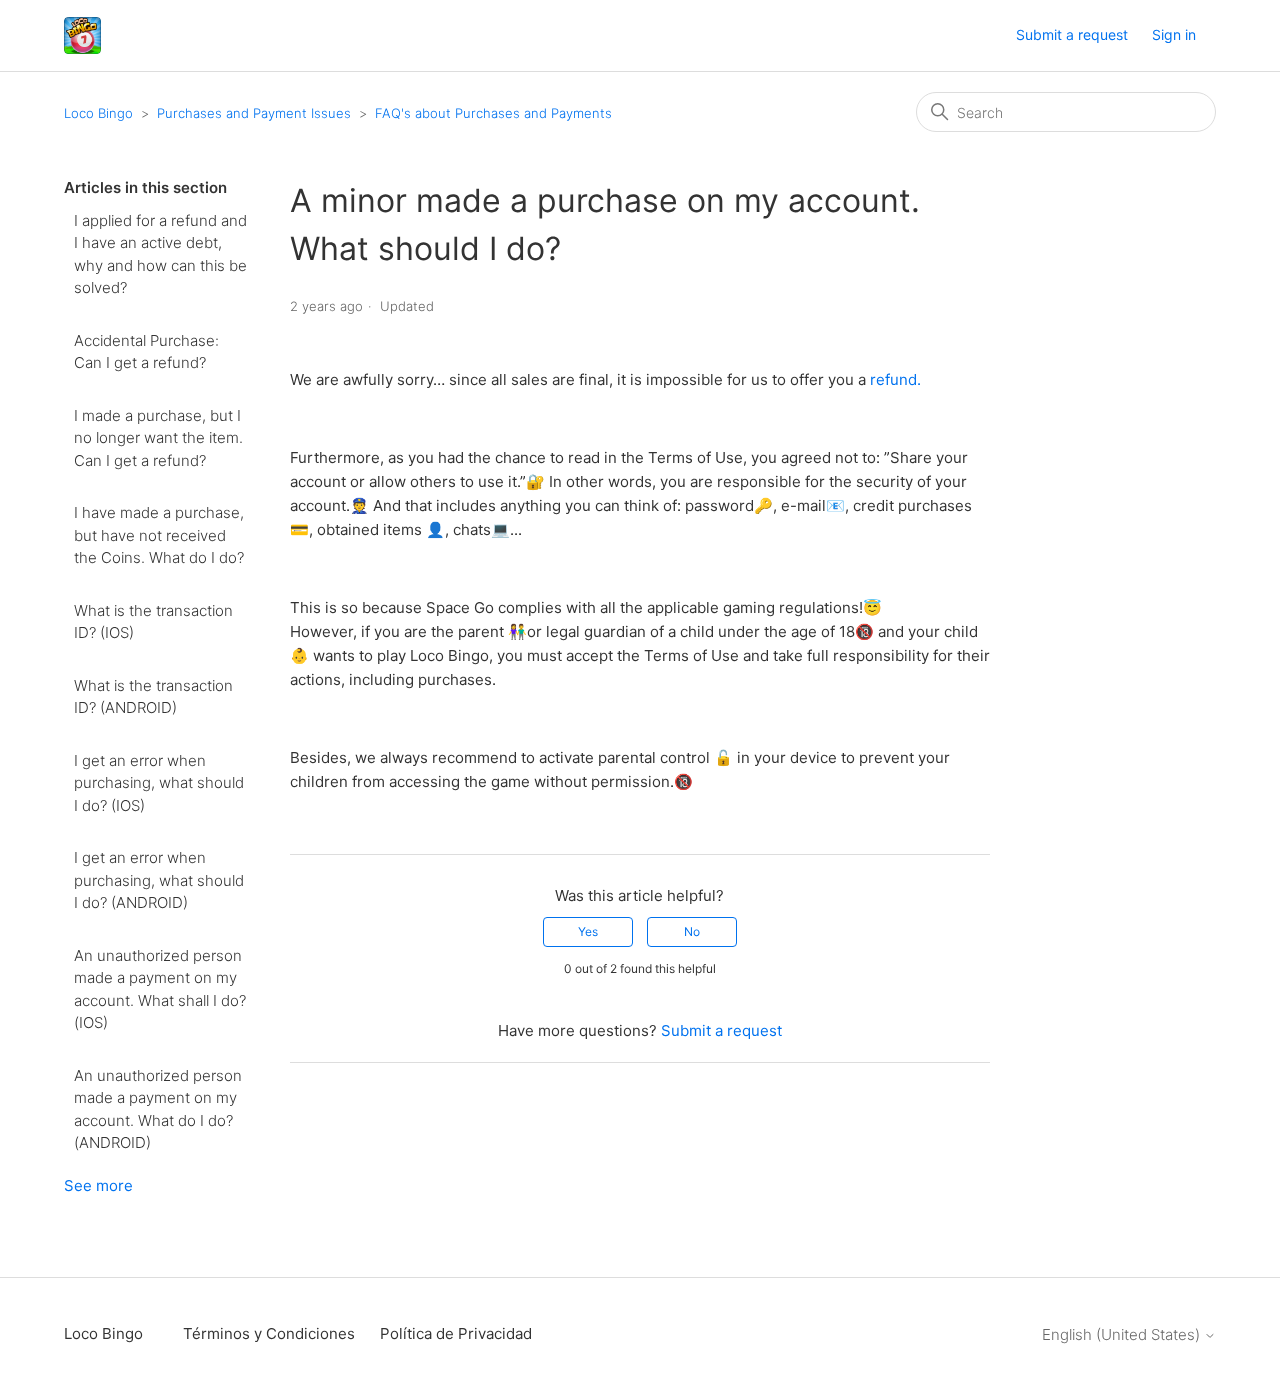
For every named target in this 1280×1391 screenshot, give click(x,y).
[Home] (82, 35)
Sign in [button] (1174, 34)
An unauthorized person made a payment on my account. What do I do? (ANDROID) (158, 1109)
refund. (895, 379)
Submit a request (1072, 34)
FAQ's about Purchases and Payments (493, 113)
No (692, 931)
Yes (588, 931)
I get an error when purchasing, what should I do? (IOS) (159, 783)
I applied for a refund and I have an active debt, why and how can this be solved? (160, 254)
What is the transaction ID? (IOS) (153, 622)
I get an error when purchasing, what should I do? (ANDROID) (159, 880)
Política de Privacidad (456, 1333)
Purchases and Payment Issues (254, 113)
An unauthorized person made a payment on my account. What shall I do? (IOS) (160, 989)
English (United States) (1123, 1334)
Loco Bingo (98, 113)
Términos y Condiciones (269, 1333)
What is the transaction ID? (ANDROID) (153, 697)
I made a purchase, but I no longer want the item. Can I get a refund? (158, 438)
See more (98, 1185)
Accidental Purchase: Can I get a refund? (146, 352)
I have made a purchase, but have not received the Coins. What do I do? (159, 535)
